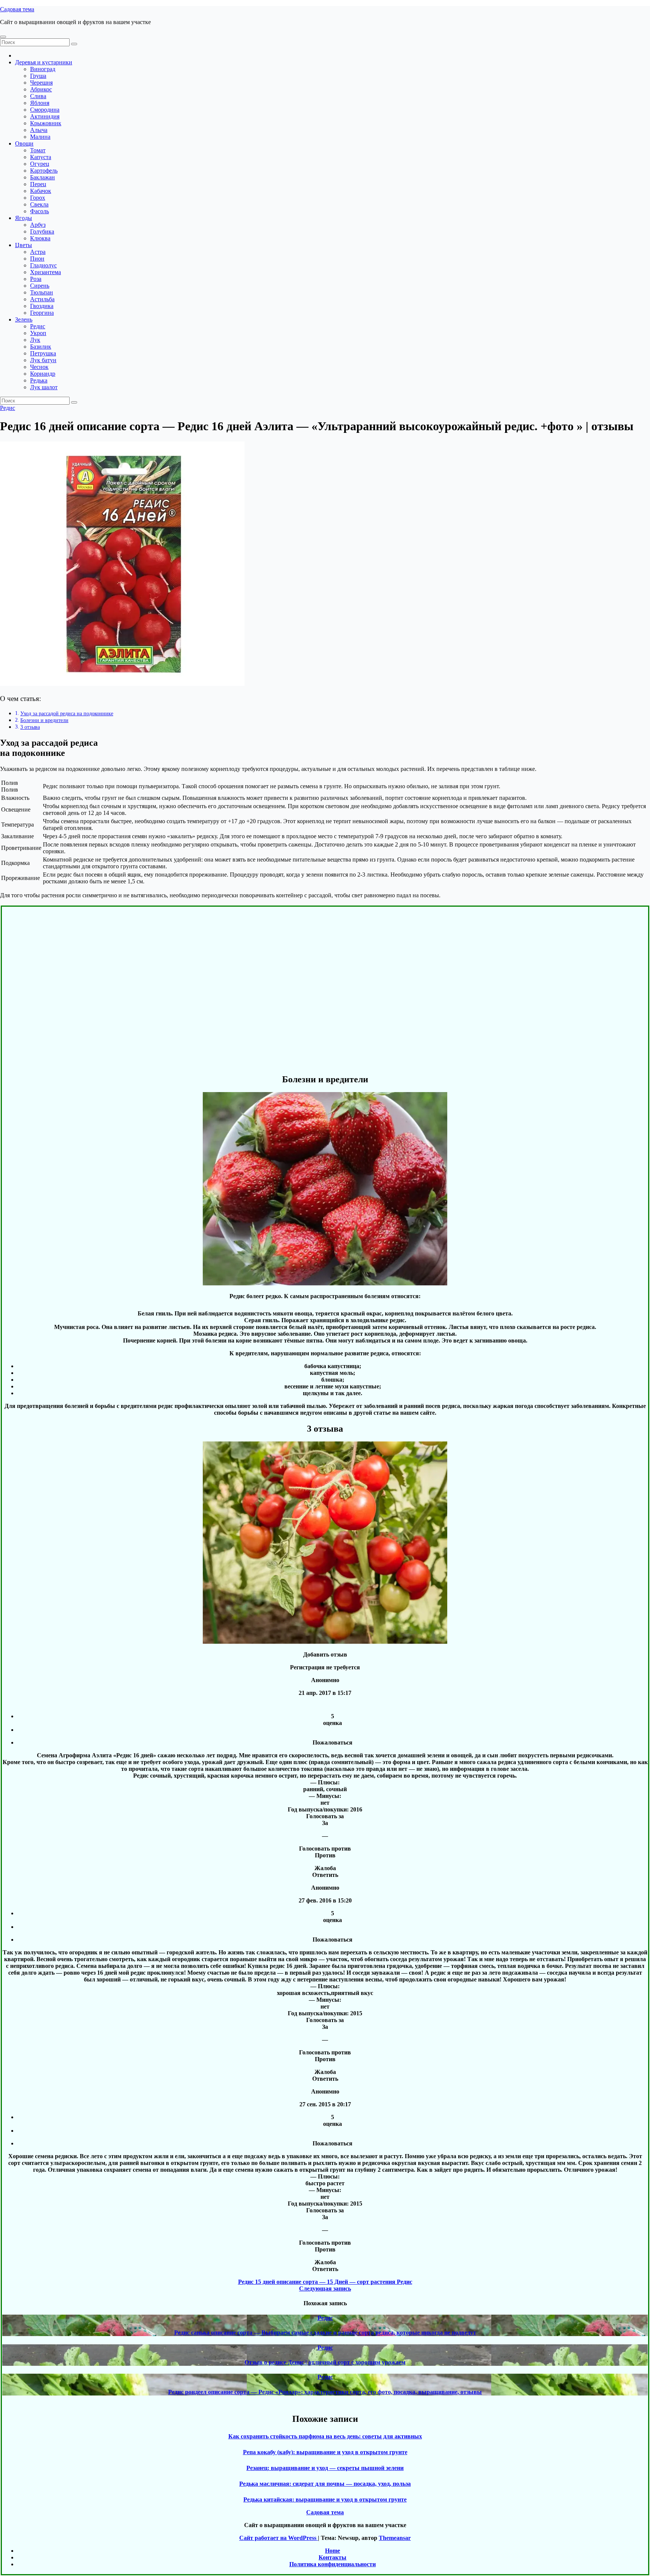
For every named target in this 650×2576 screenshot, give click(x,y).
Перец (38, 184)
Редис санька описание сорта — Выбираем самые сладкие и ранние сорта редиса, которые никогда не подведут (325, 2333)
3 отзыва (30, 727)
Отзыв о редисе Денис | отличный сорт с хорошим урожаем (325, 2362)
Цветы (24, 245)
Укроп (38, 333)
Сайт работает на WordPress (279, 2538)
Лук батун (43, 360)
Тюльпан (42, 292)
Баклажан (43, 177)
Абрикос (41, 89)
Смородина (45, 110)
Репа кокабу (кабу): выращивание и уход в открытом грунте (325, 2452)
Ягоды (24, 218)
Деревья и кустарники (44, 62)
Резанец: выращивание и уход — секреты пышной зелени (325, 2468)
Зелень (24, 319)
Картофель (44, 171)
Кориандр (43, 374)
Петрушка (43, 353)
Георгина (42, 313)
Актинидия (45, 116)
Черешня (41, 83)
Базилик (41, 347)
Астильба (42, 299)
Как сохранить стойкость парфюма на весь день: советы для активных (325, 2436)
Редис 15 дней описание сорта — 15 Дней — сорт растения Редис (325, 2282)
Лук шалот (44, 387)
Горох (38, 198)
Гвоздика (42, 306)
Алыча (39, 130)
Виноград (43, 69)
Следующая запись (325, 2289)
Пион (37, 259)
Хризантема (46, 272)
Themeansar (395, 2538)
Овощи (24, 143)
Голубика (42, 231)
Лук (35, 340)
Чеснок (39, 367)
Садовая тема (17, 9)
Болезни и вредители (44, 720)
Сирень (40, 286)
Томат (38, 150)
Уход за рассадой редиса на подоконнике (67, 713)
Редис (38, 326)
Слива (38, 96)
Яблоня (40, 103)
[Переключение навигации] (3, 37)
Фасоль (39, 211)
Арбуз (38, 225)
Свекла (39, 204)
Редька (39, 380)
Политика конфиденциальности (333, 2564)
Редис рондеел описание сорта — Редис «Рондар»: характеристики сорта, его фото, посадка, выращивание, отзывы (325, 2392)
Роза (36, 279)
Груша (38, 76)
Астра (38, 252)
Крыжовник (46, 123)
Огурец (40, 164)
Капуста (41, 157)
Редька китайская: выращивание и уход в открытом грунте (325, 2499)
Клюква (40, 238)
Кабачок (41, 191)
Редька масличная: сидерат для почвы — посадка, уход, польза (325, 2484)
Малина (40, 137)
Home (333, 2551)
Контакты (333, 2557)
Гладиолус (43, 265)
